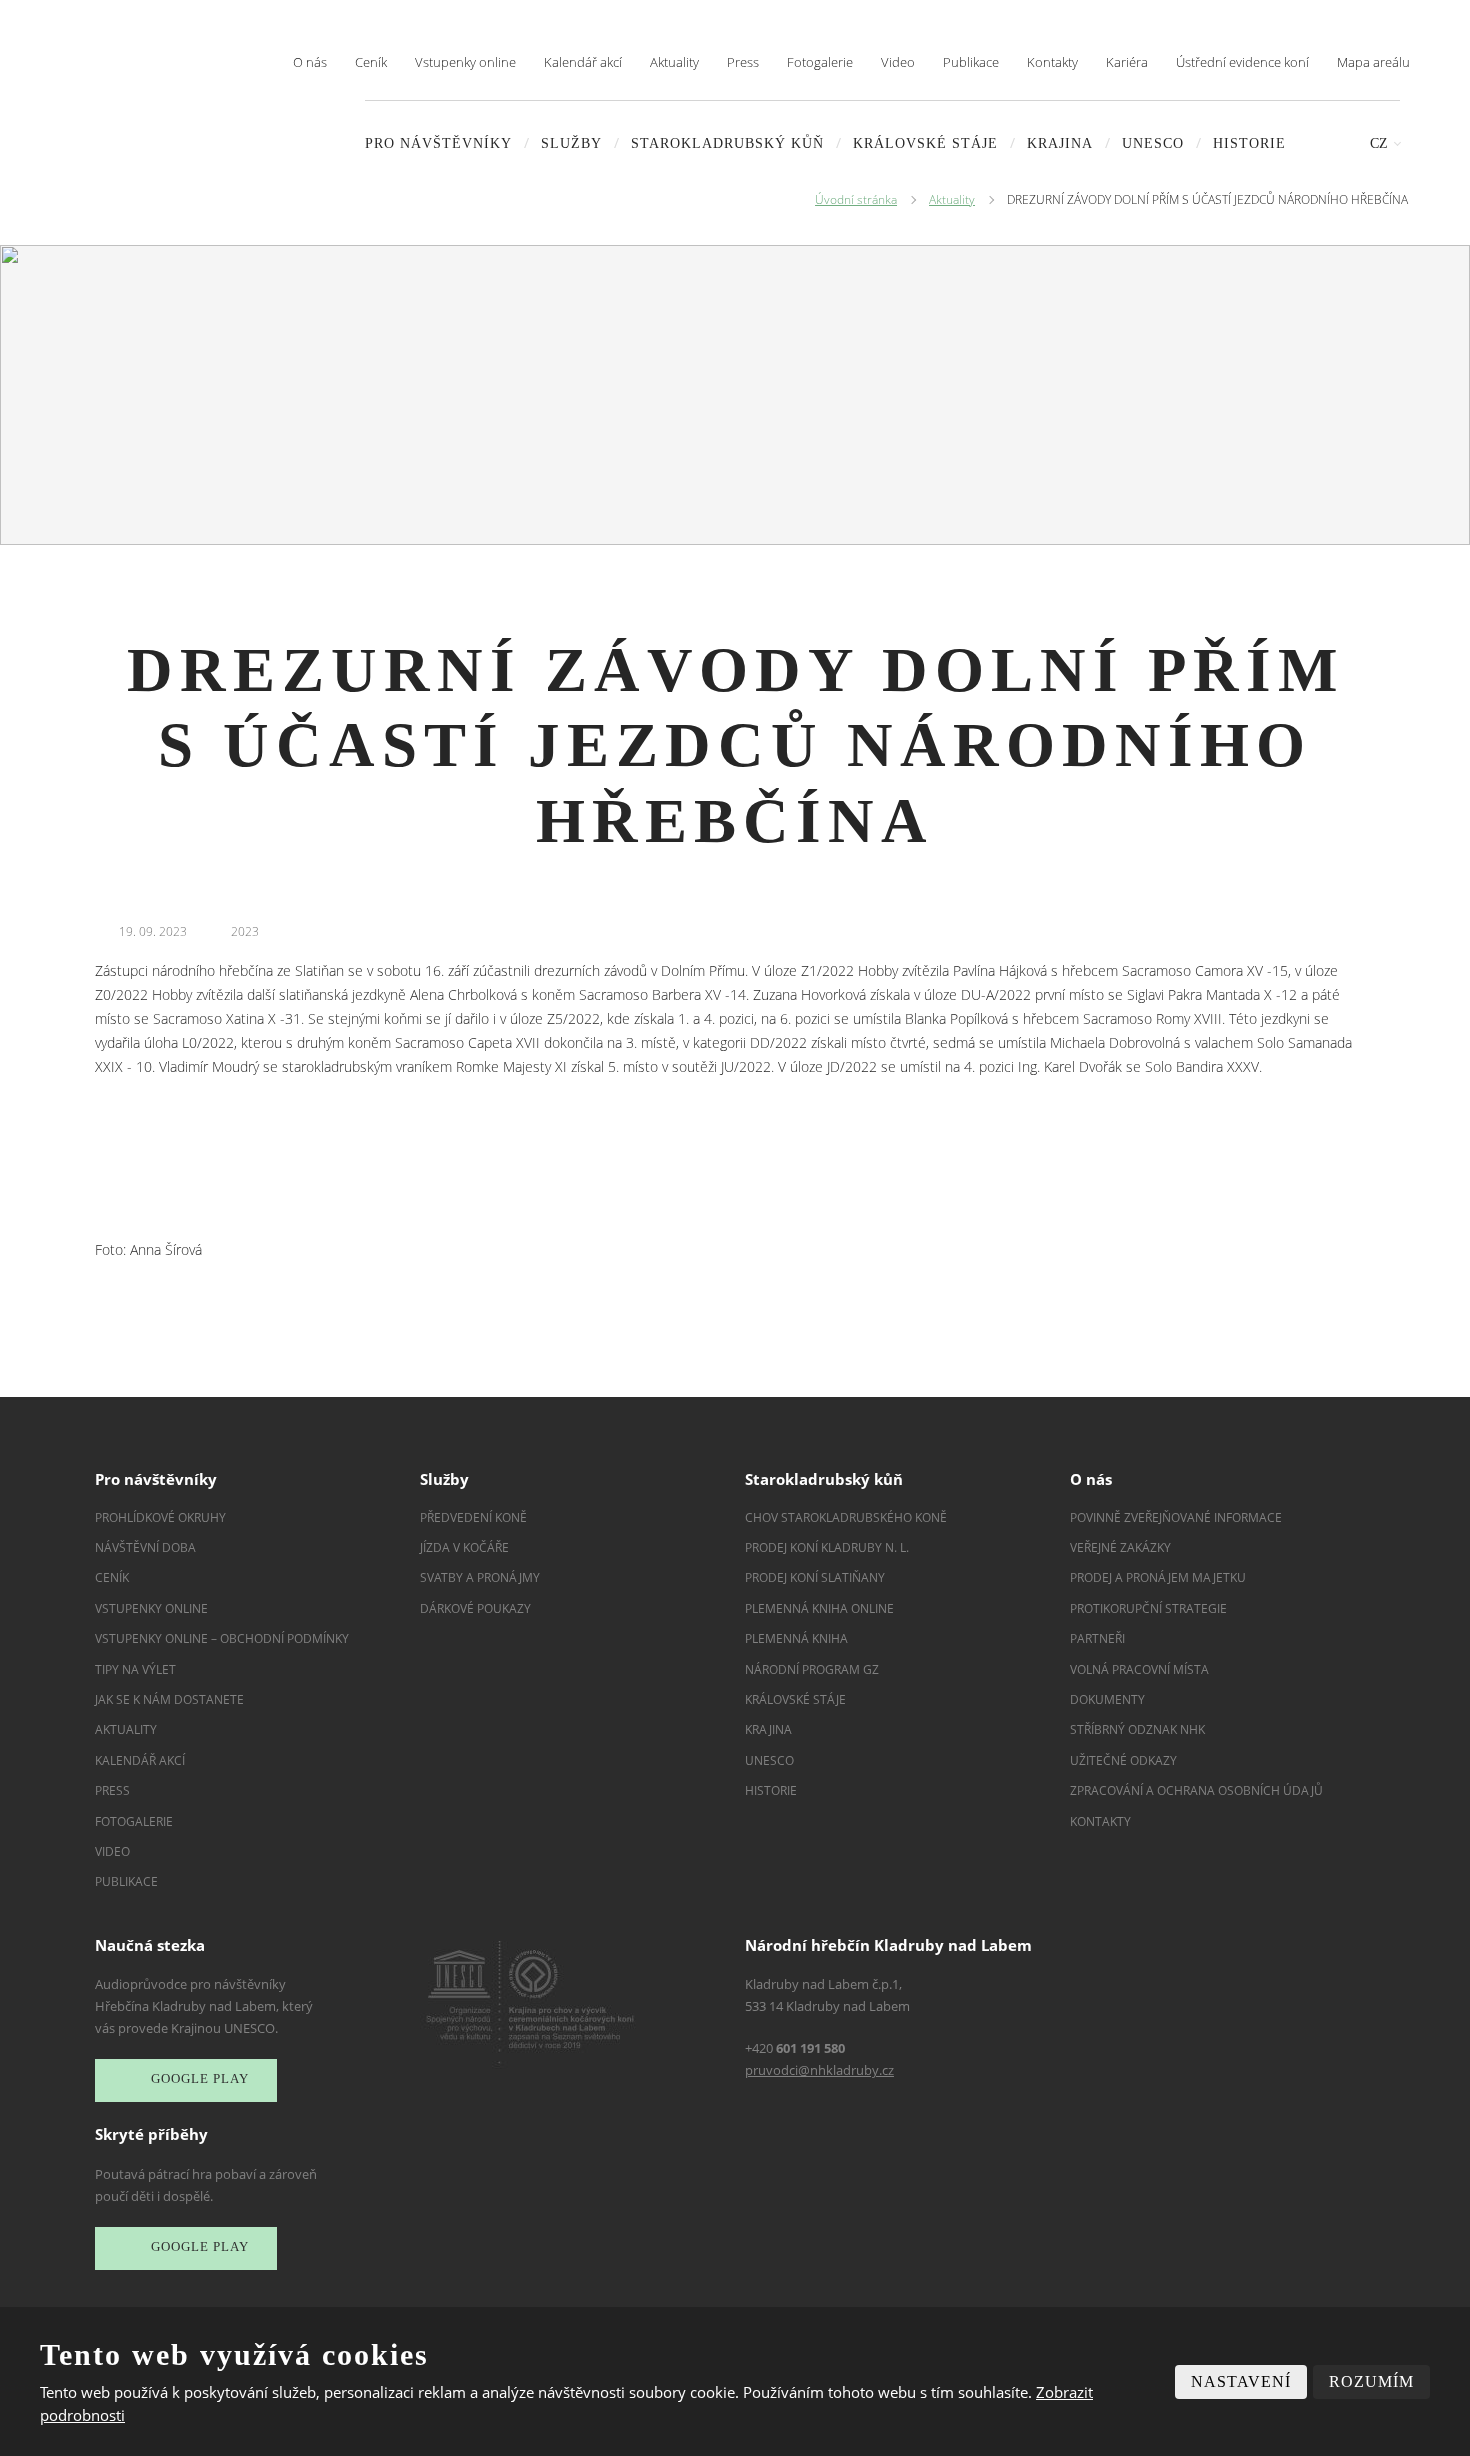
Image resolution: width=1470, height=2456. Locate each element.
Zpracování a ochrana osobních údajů (1196, 1790)
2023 (245, 931)
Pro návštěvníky (438, 143)
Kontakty (1052, 62)
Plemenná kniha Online (821, 1608)
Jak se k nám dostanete (169, 1699)
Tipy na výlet (135, 1669)
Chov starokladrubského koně (846, 1517)
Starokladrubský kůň (727, 143)
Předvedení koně (473, 1517)
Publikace (971, 62)
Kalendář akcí (583, 62)
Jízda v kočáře (464, 1547)
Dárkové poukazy (475, 1608)
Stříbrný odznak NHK (1137, 1729)
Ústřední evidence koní (1242, 62)
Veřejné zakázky (1120, 1547)
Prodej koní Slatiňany (815, 1577)
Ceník (371, 62)
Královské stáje (925, 143)
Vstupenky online (465, 62)
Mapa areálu (1373, 62)
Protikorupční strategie (1148, 1608)
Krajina (1060, 143)
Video (898, 62)
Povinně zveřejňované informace (1176, 1517)
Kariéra (1127, 62)
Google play (200, 2079)
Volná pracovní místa (1139, 1669)
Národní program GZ (812, 1669)
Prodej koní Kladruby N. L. (827, 1547)
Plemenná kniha (796, 1638)
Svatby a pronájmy (480, 1577)
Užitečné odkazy (1123, 1760)
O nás (310, 62)
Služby (571, 143)
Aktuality (674, 62)
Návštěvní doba (145, 1547)
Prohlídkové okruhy (160, 1517)
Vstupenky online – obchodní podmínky (222, 1638)
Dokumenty (1107, 1699)
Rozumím (1371, 2381)
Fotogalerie (820, 62)
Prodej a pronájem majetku (1158, 1577)
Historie (1249, 143)
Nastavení (1241, 2381)
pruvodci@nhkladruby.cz (819, 2070)
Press (743, 62)
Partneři (1097, 1638)
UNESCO (1153, 143)
